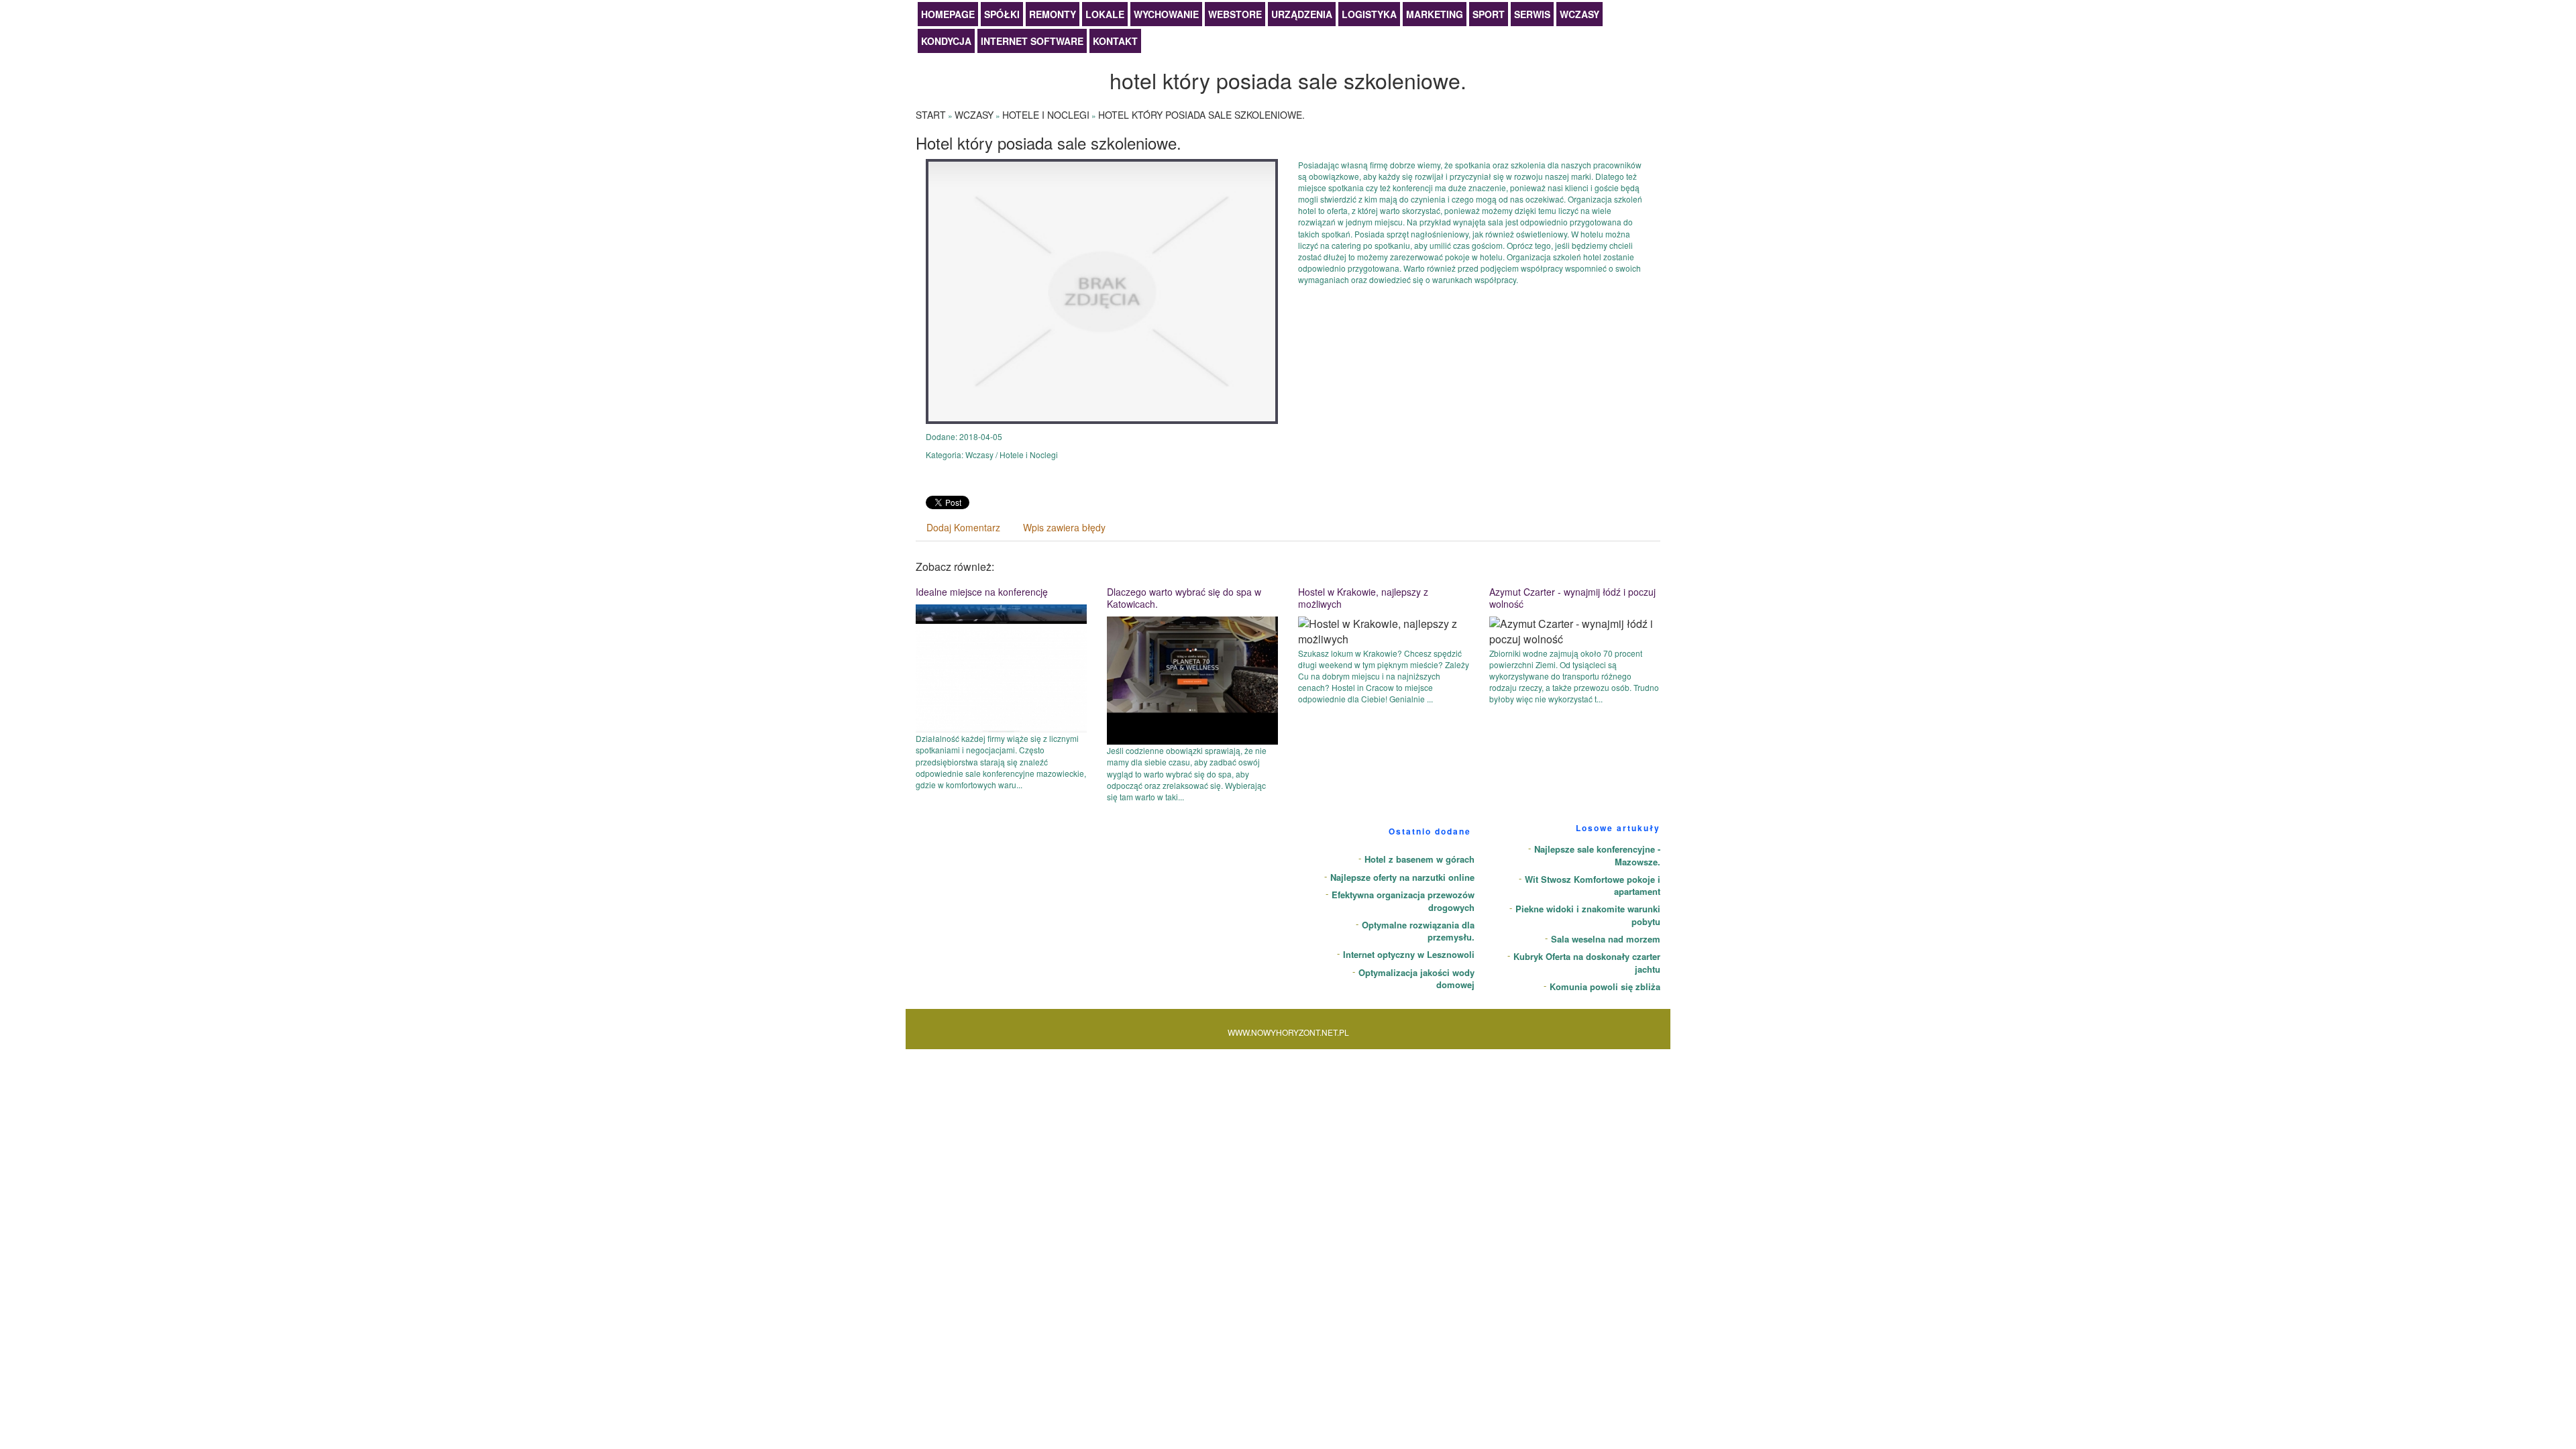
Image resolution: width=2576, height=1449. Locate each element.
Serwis (1532, 14)
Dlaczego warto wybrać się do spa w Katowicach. (1184, 598)
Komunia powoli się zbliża (1605, 986)
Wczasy (1579, 14)
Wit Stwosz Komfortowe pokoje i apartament (1593, 885)
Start (931, 115)
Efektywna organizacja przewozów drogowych (1403, 901)
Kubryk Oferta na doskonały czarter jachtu (1587, 963)
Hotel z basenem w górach (1419, 859)
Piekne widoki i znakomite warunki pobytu (1588, 915)
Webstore (1235, 14)
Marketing (1435, 14)
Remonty (1053, 14)
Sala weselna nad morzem (1606, 939)
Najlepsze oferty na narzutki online (1402, 877)
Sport (1489, 14)
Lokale (1105, 14)
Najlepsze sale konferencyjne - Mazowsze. (1597, 855)
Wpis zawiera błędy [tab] (1064, 527)
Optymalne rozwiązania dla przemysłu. (1418, 931)
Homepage (948, 14)
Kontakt (1115, 41)
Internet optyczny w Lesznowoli (1409, 954)
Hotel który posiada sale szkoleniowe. (1201, 115)
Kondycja (946, 41)
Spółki (1002, 14)
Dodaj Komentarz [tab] (963, 527)
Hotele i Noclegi (1046, 115)
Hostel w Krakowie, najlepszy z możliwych (1363, 598)
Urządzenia (1302, 14)
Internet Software (1032, 41)
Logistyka (1369, 14)
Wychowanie (1166, 14)
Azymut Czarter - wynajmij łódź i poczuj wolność (1572, 598)
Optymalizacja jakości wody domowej (1416, 979)
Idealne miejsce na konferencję (982, 592)
